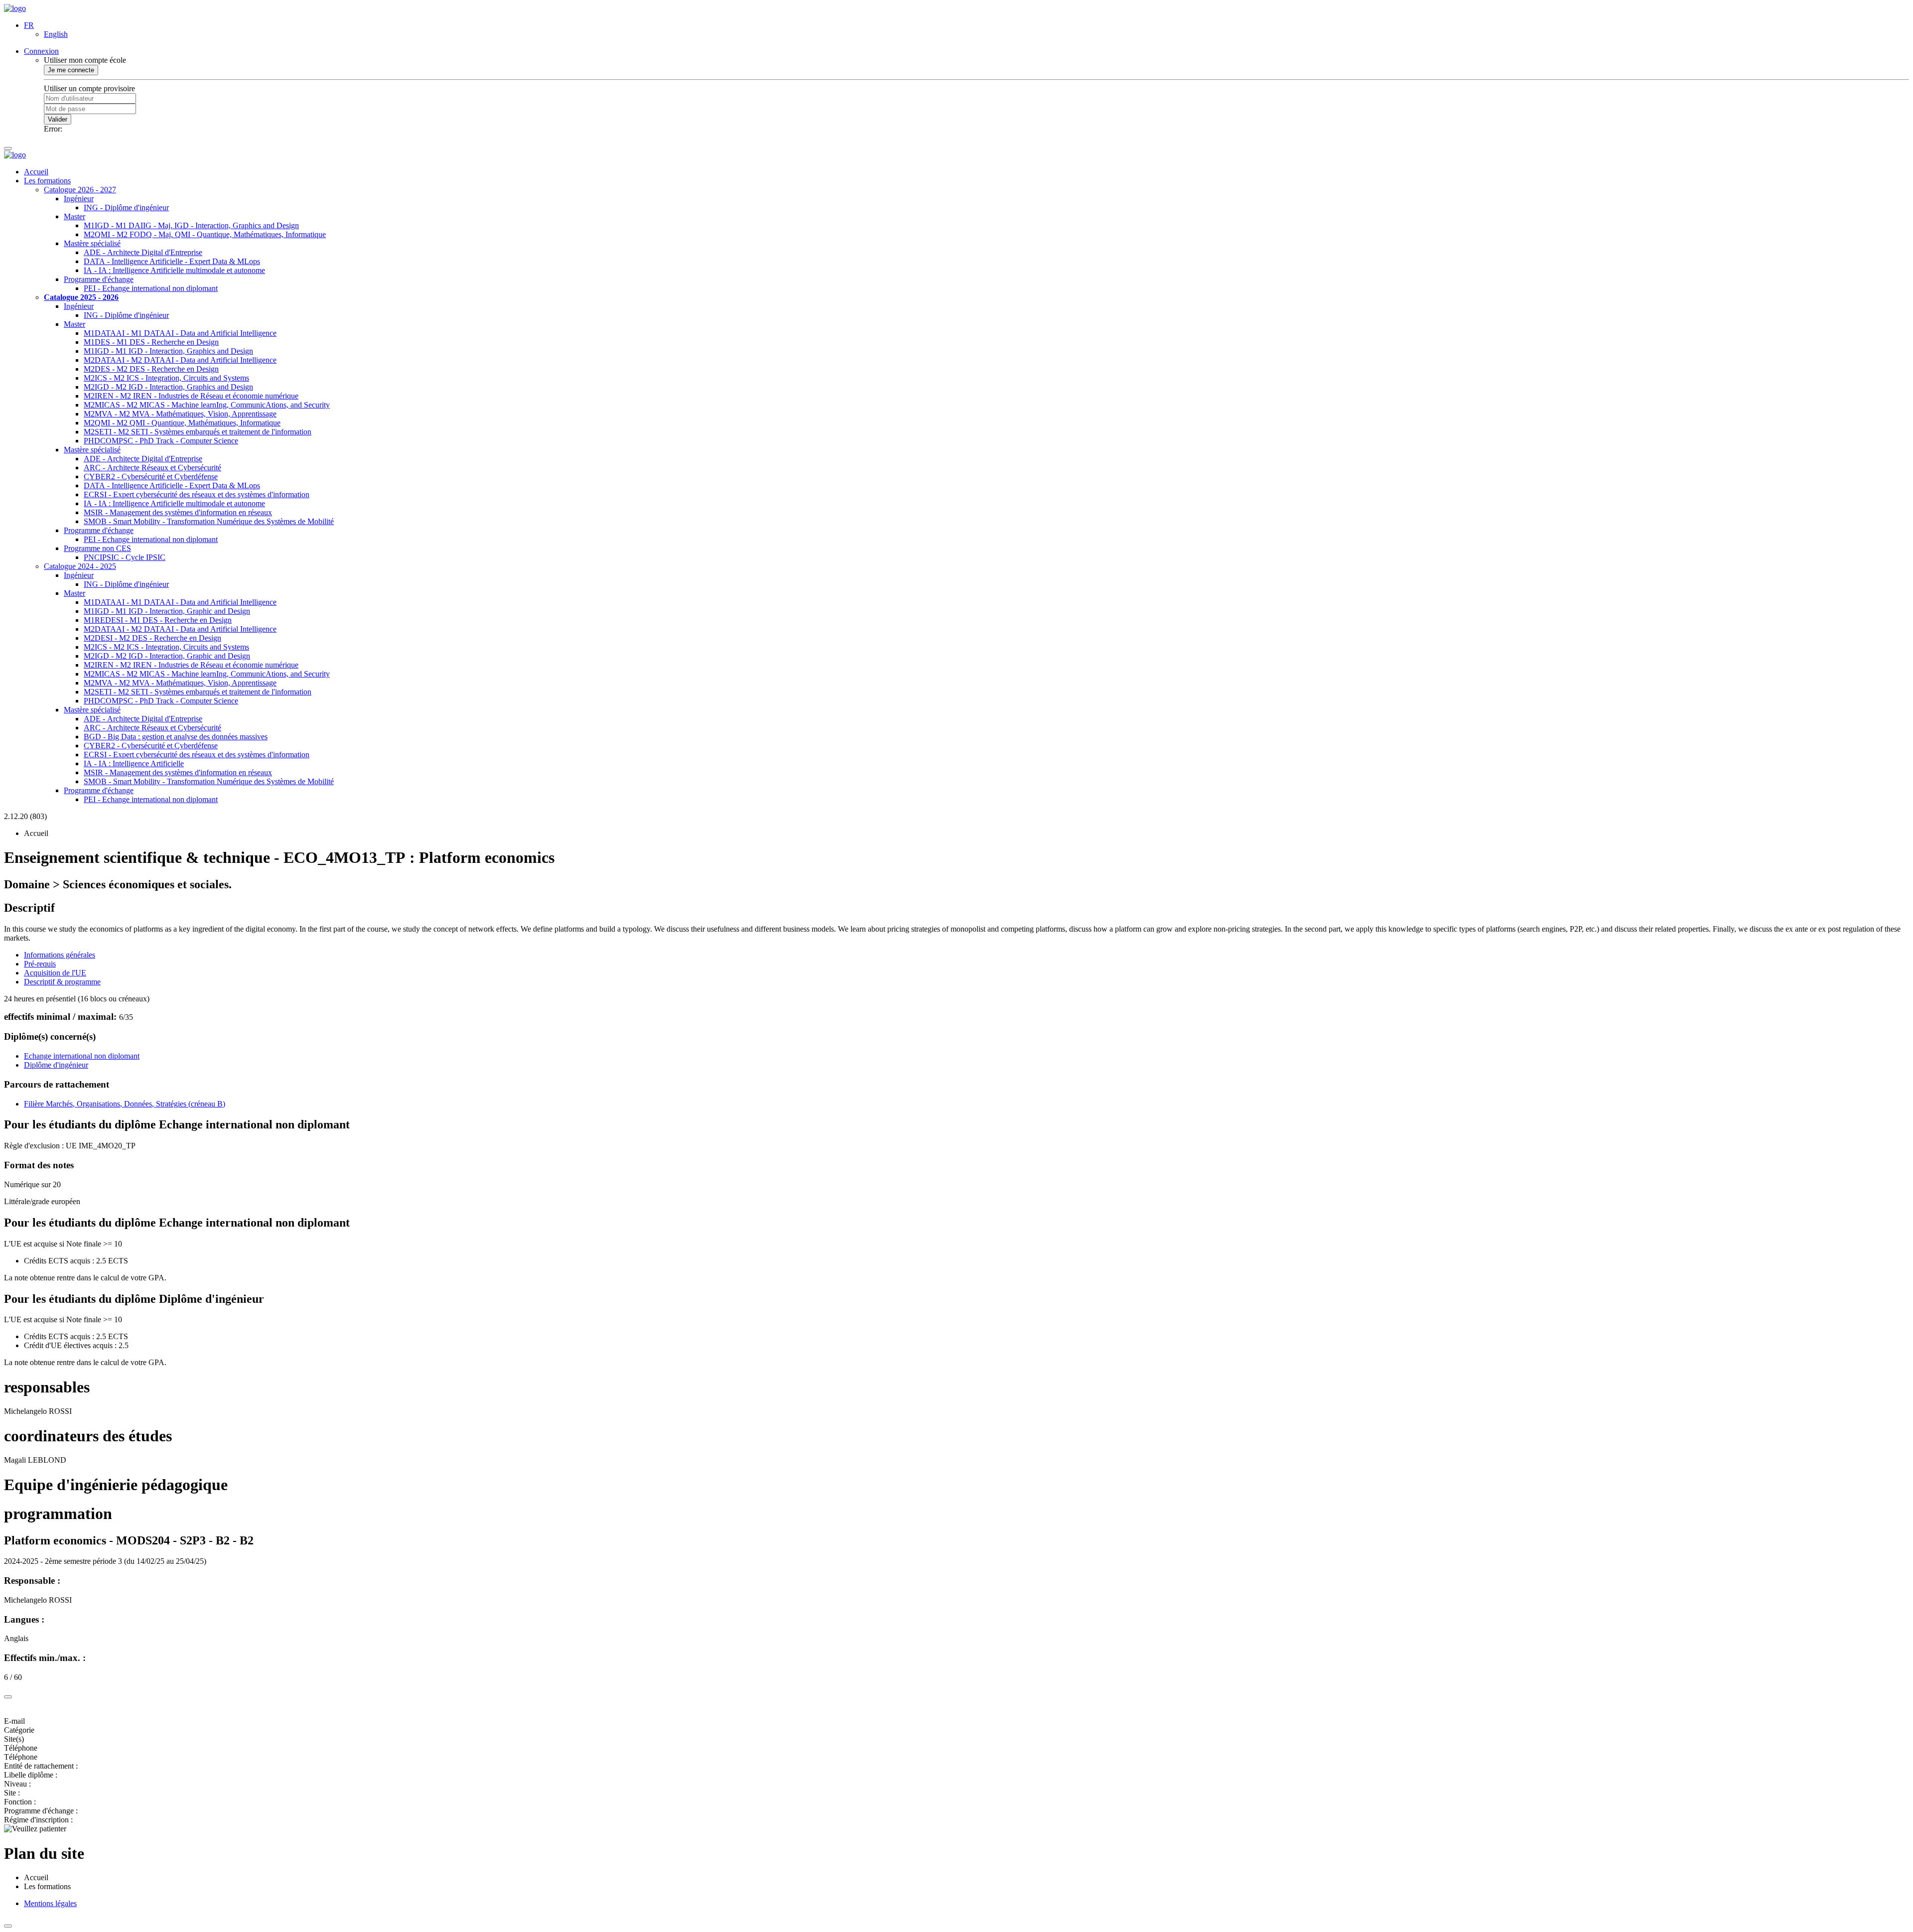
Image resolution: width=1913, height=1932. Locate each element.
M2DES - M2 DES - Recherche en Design (151, 369)
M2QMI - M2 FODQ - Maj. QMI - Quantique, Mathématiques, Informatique (205, 234)
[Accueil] (15, 8)
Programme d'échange (99, 279)
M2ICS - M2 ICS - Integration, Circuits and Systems (166, 378)
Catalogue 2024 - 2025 (80, 566)
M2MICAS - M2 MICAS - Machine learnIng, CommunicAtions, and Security (207, 405)
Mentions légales (50, 1903)
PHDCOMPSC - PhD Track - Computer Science (161, 441)
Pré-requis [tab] (40, 964)
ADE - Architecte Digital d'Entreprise (143, 252)
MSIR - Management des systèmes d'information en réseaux (178, 512)
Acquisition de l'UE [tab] (55, 973)
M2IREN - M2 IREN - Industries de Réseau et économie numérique (191, 396)
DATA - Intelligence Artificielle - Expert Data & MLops (172, 261)
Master (74, 216)
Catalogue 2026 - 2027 (80, 190)
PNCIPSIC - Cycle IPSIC (125, 557)
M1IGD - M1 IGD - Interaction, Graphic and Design (167, 611)
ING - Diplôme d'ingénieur (126, 207)
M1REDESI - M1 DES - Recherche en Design (158, 620)
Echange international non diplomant (82, 1056)
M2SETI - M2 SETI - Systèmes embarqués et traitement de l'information (198, 432)
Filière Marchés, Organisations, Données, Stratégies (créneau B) (125, 1104)
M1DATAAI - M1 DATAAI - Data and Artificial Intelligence (180, 333)
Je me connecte (71, 70)
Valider (58, 119)
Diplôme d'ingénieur (56, 1065)
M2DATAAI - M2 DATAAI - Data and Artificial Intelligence (180, 360)
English (56, 34)
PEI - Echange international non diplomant (151, 288)
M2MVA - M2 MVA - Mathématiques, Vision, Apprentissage (180, 414)
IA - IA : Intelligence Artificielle (134, 763)
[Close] (8, 1697)
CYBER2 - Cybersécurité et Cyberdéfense (151, 477)
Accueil (36, 172)
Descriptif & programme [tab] (62, 982)
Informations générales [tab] (60, 955)
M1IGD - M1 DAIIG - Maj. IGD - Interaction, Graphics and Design (191, 225)
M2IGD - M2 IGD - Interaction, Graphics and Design (168, 387)
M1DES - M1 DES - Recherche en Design (151, 342)
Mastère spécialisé (92, 243)
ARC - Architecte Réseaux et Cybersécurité (152, 468)
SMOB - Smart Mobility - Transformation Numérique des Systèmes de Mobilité (209, 521)
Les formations (47, 181)
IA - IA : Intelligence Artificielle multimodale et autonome (174, 270)
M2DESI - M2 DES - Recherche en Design (152, 638)
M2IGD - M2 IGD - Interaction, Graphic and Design (167, 656)
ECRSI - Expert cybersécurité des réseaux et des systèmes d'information (197, 494)
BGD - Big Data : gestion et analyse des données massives (176, 737)
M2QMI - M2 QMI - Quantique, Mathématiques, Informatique (182, 423)
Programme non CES (97, 548)
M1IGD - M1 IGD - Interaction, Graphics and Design (168, 351)
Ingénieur (79, 199)
